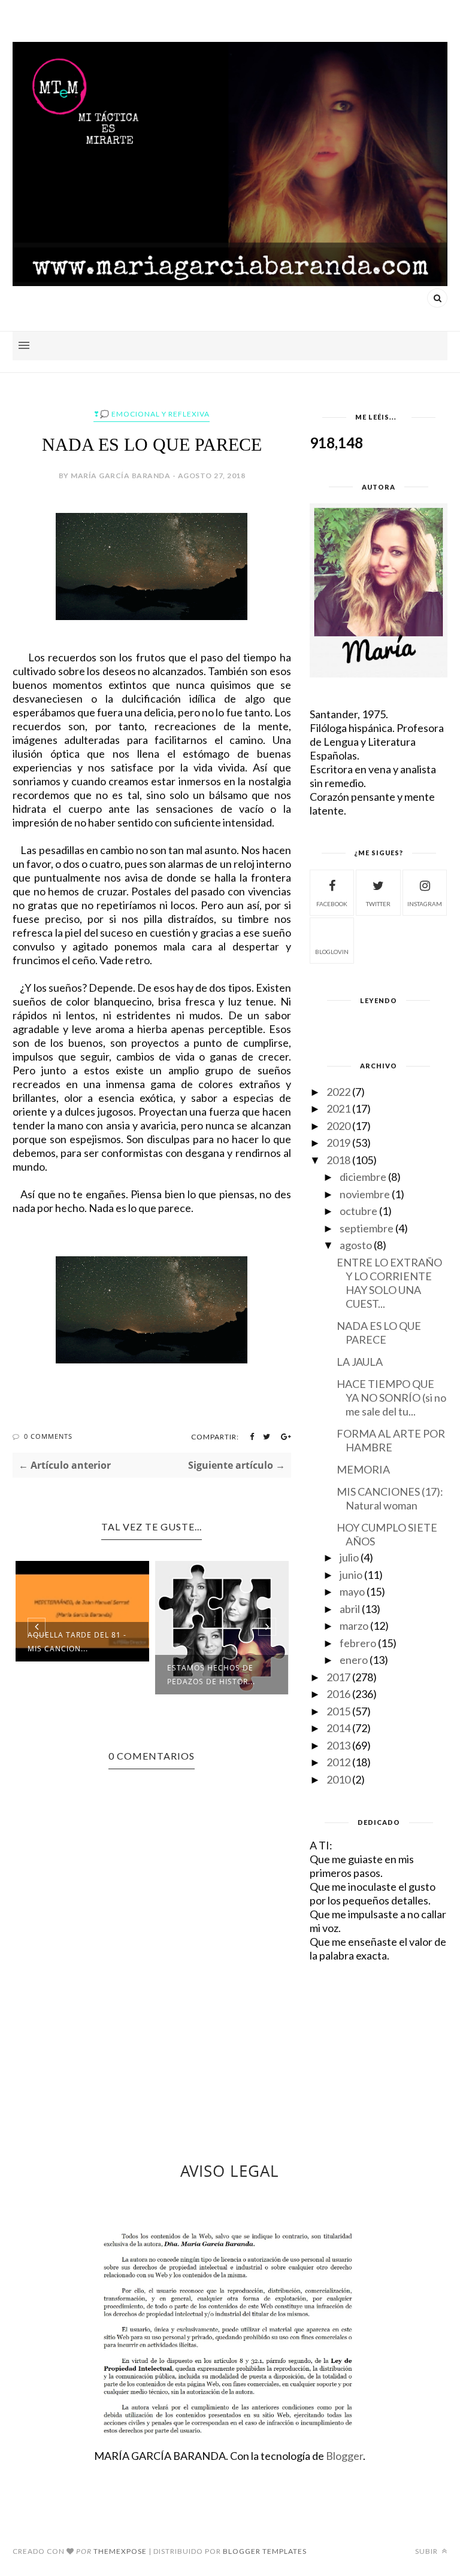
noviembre (365, 1194)
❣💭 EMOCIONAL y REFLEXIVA (152, 414)
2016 (338, 1694)
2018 (338, 1160)
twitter (378, 904)
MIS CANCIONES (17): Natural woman (390, 1498)
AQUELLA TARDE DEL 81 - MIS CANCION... (77, 1642)
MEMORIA (363, 1469)
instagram (425, 904)
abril (350, 1609)
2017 (338, 1677)
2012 (338, 1762)
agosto (356, 1245)
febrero (358, 1643)
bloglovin (332, 952)
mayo (352, 1591)
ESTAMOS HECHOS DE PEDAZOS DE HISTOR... (211, 1675)
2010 (338, 1779)
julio (349, 1557)
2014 (338, 1728)
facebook (332, 904)
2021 (338, 1108)
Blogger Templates (265, 2551)
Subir (427, 2551)
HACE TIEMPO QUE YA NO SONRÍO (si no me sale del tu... (391, 1398)
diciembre (363, 1177)
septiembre (367, 1228)
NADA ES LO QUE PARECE (379, 1333)
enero (354, 1660)
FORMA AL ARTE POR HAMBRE (391, 1440)
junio (351, 1575)
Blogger (344, 2456)
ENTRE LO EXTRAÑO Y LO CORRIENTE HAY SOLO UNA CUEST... (389, 1283)
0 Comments (48, 1436)
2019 (338, 1143)
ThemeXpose (120, 2551)
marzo (354, 1626)
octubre (358, 1211)
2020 (338, 1126)
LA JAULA (360, 1362)
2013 (338, 1745)
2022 (338, 1092)
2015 (338, 1711)
